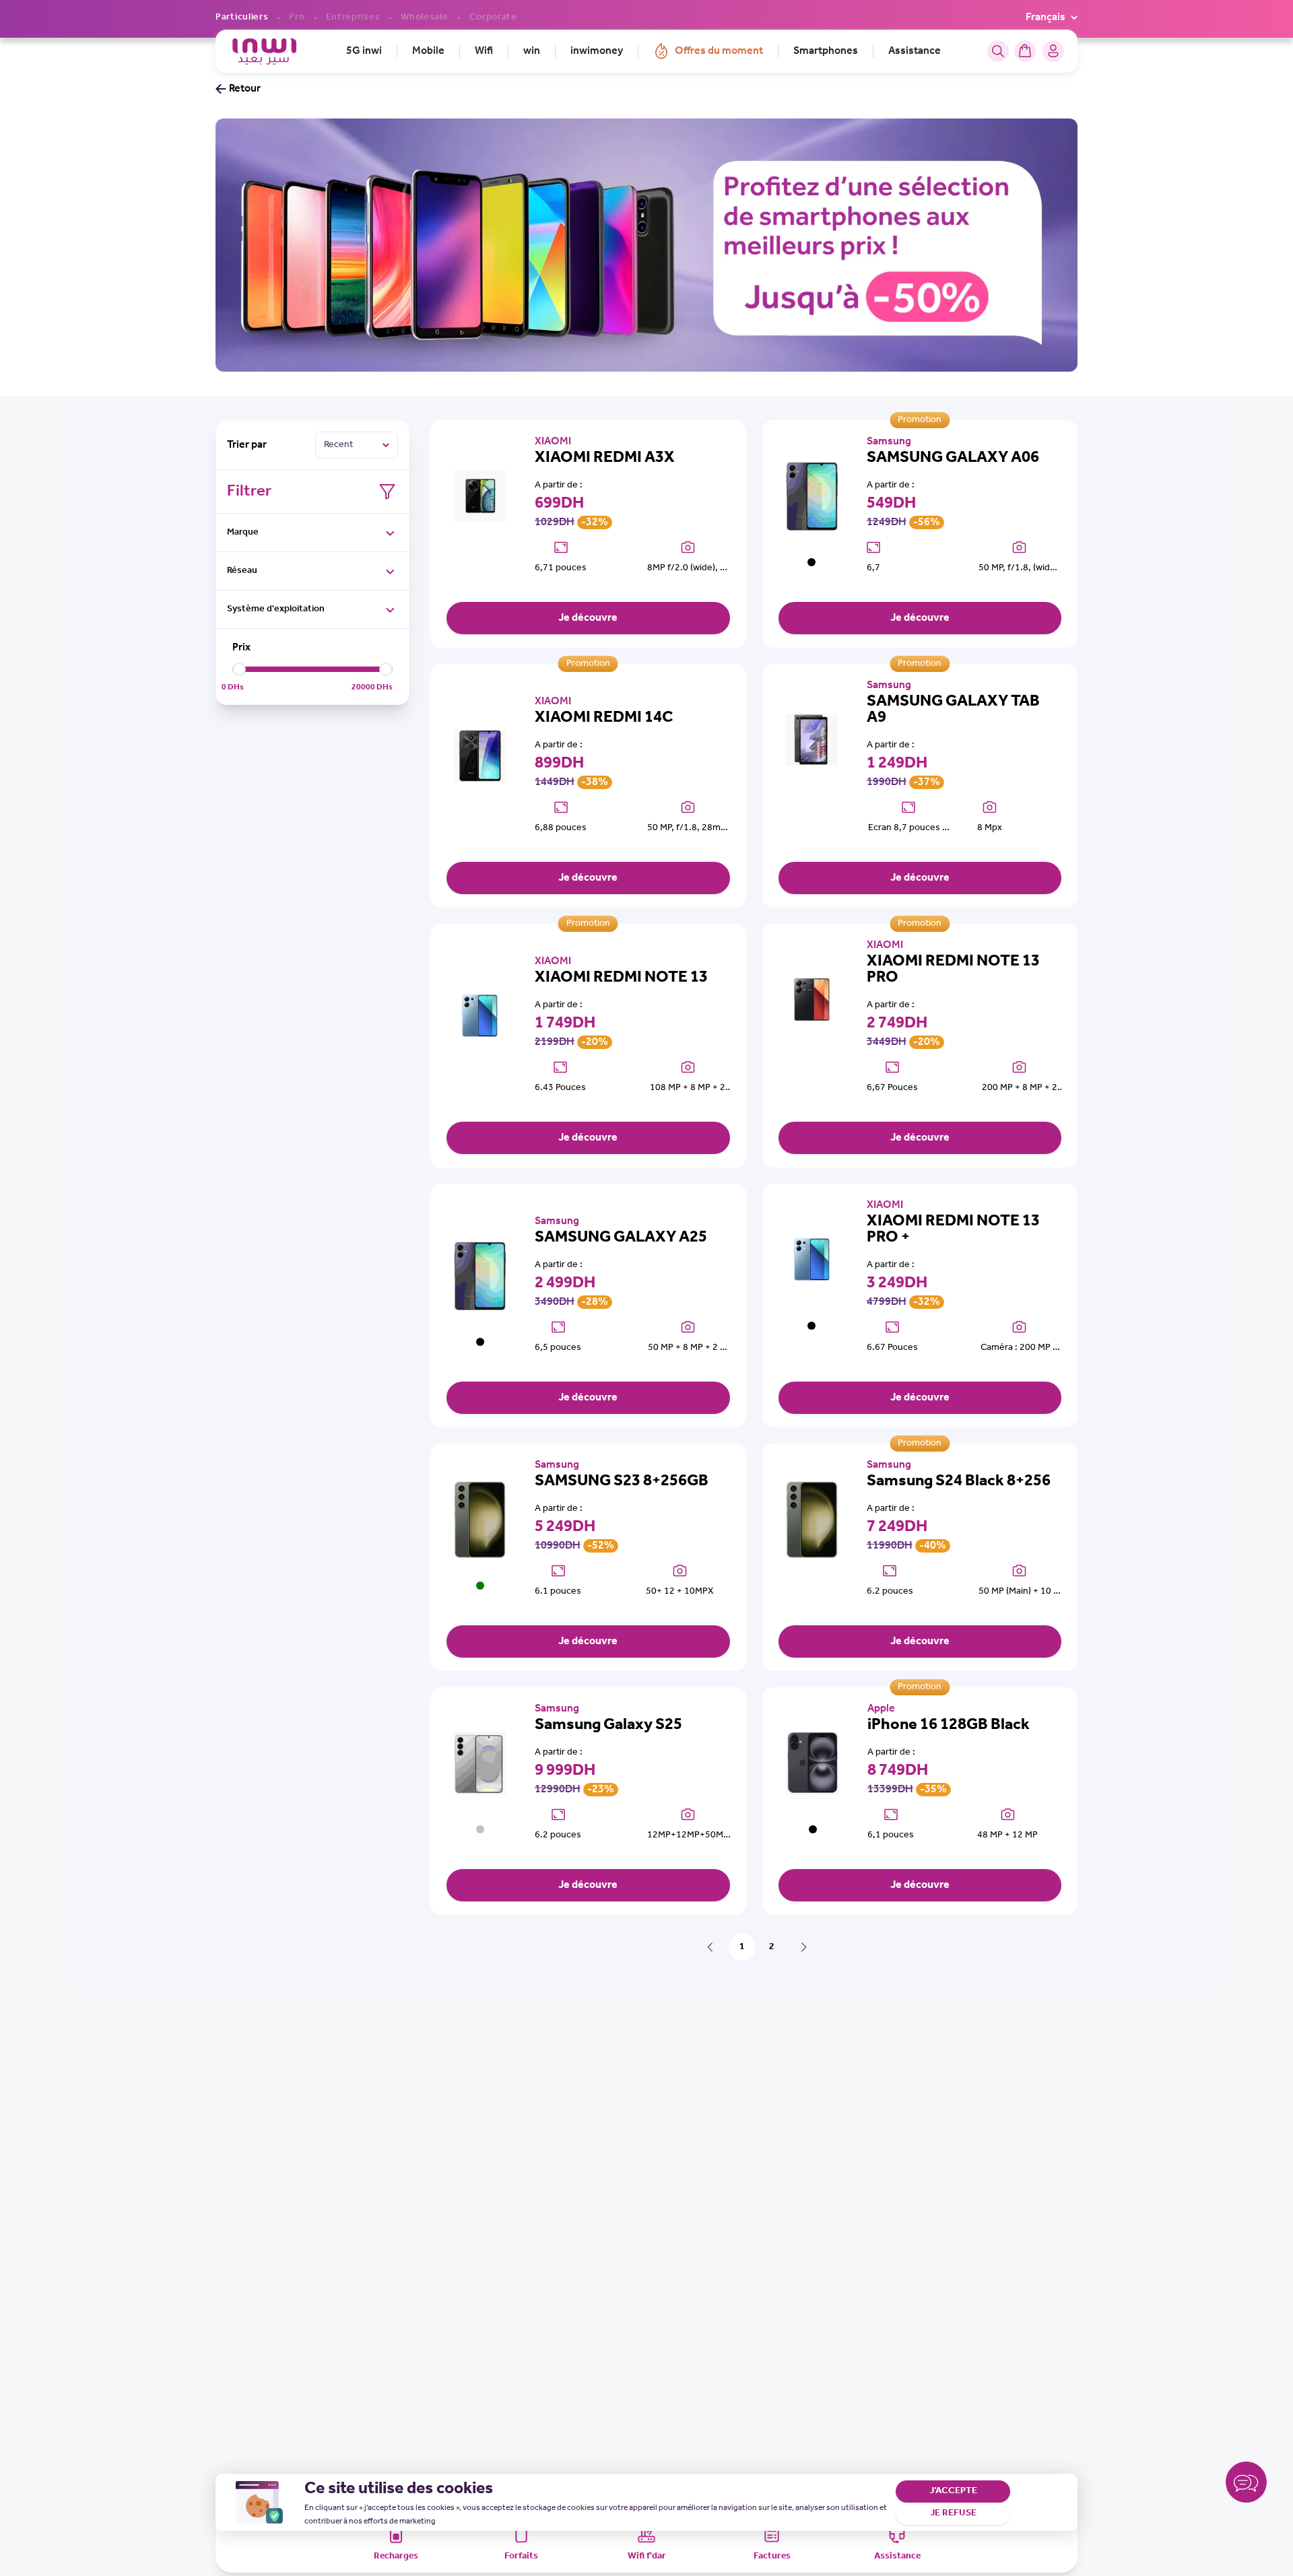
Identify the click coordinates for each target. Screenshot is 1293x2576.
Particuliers (242, 18)
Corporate (493, 18)
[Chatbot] (1246, 2485)
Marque (243, 532)
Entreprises (353, 18)
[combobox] (357, 445)
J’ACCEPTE (953, 2491)
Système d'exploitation (276, 609)
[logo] (264, 52)
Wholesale (424, 18)
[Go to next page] (804, 1947)
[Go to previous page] (710, 1947)
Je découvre (588, 618)
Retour (245, 89)
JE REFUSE (953, 2513)
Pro (297, 18)
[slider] (239, 669)
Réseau (242, 571)
